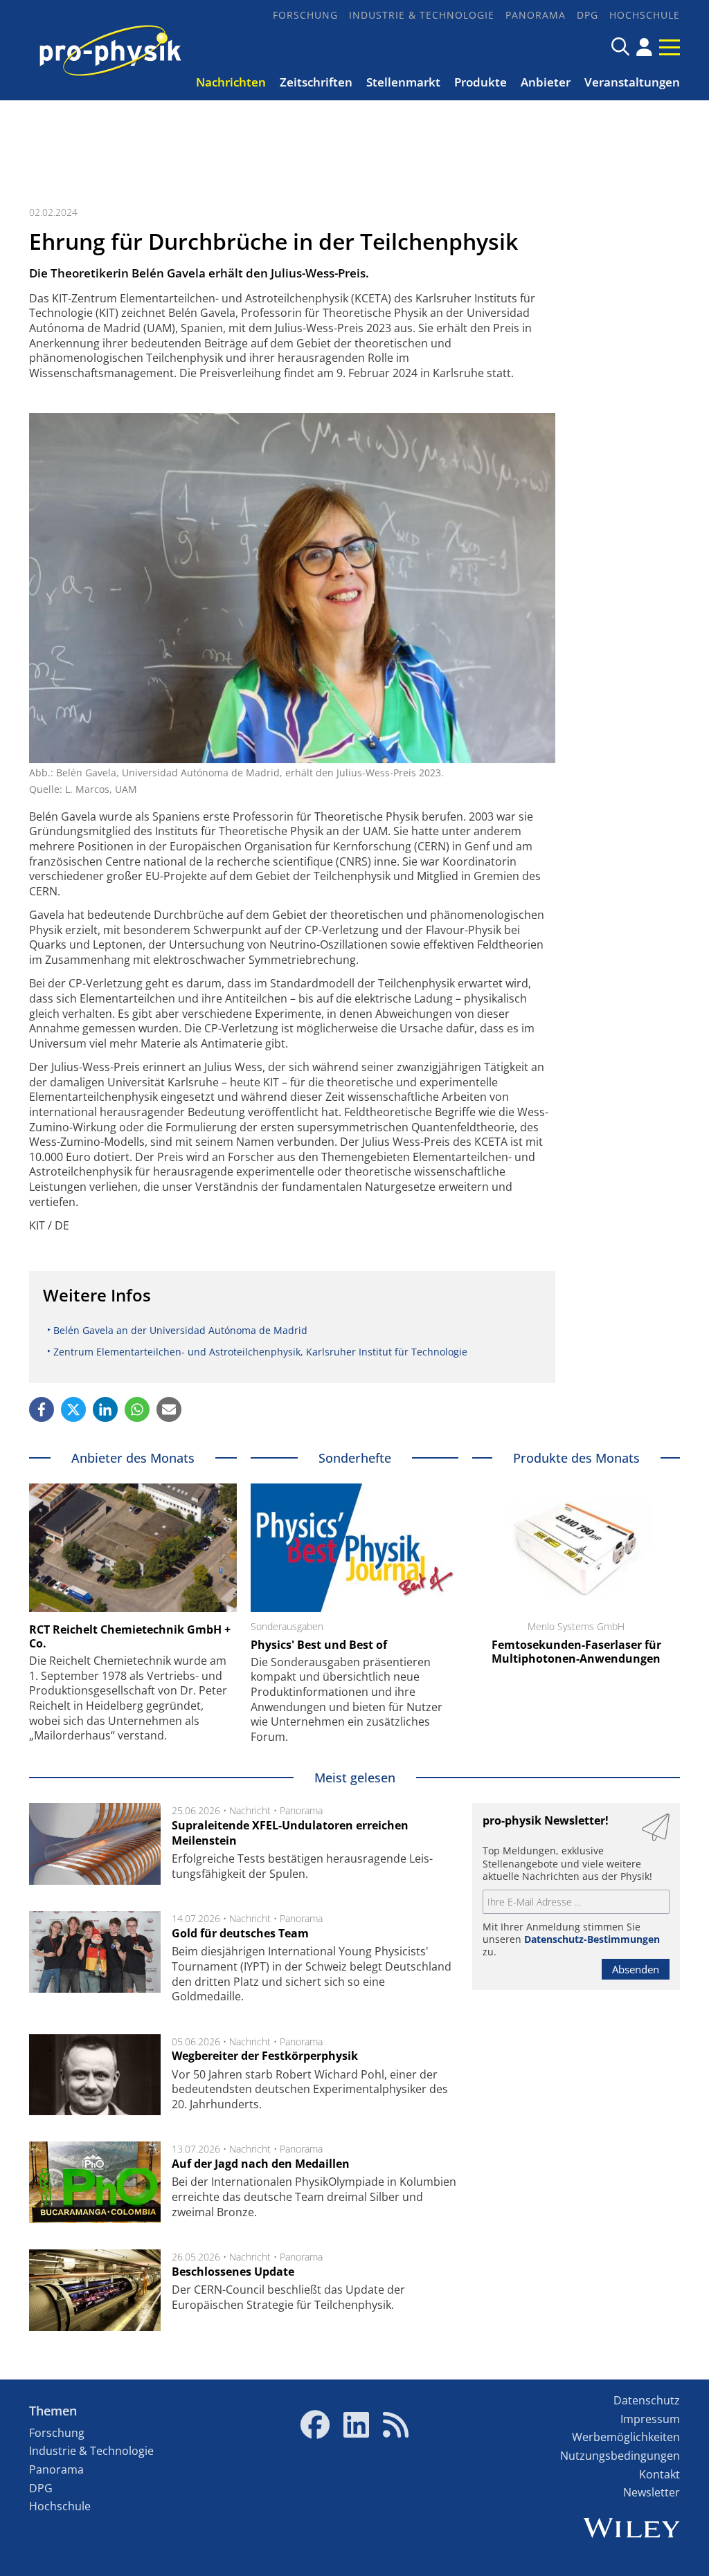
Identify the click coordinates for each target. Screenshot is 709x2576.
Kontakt (659, 2474)
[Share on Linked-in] (105, 1409)
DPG (587, 15)
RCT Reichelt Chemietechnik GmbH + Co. (130, 1636)
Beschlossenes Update (233, 2272)
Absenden (636, 1969)
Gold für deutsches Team (240, 1933)
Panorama (536, 15)
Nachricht (250, 1810)
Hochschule (645, 15)
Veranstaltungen (632, 82)
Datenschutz (647, 2400)
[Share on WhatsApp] (137, 1409)
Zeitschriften (316, 82)
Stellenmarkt (403, 82)
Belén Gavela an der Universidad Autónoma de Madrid (180, 1330)
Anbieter (546, 82)
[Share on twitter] (73, 1409)
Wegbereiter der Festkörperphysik (265, 2056)
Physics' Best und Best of (319, 1645)
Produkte (481, 82)
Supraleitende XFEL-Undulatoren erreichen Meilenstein (290, 1833)
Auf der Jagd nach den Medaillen (261, 2164)
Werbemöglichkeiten (626, 2437)
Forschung (305, 15)
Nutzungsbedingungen (620, 2456)
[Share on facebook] (42, 1409)
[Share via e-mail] (169, 1409)
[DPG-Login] (644, 47)
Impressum (650, 2419)
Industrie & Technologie (422, 15)
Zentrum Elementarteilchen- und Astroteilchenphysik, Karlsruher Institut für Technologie (260, 1352)
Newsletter (652, 2492)
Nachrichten (231, 82)
